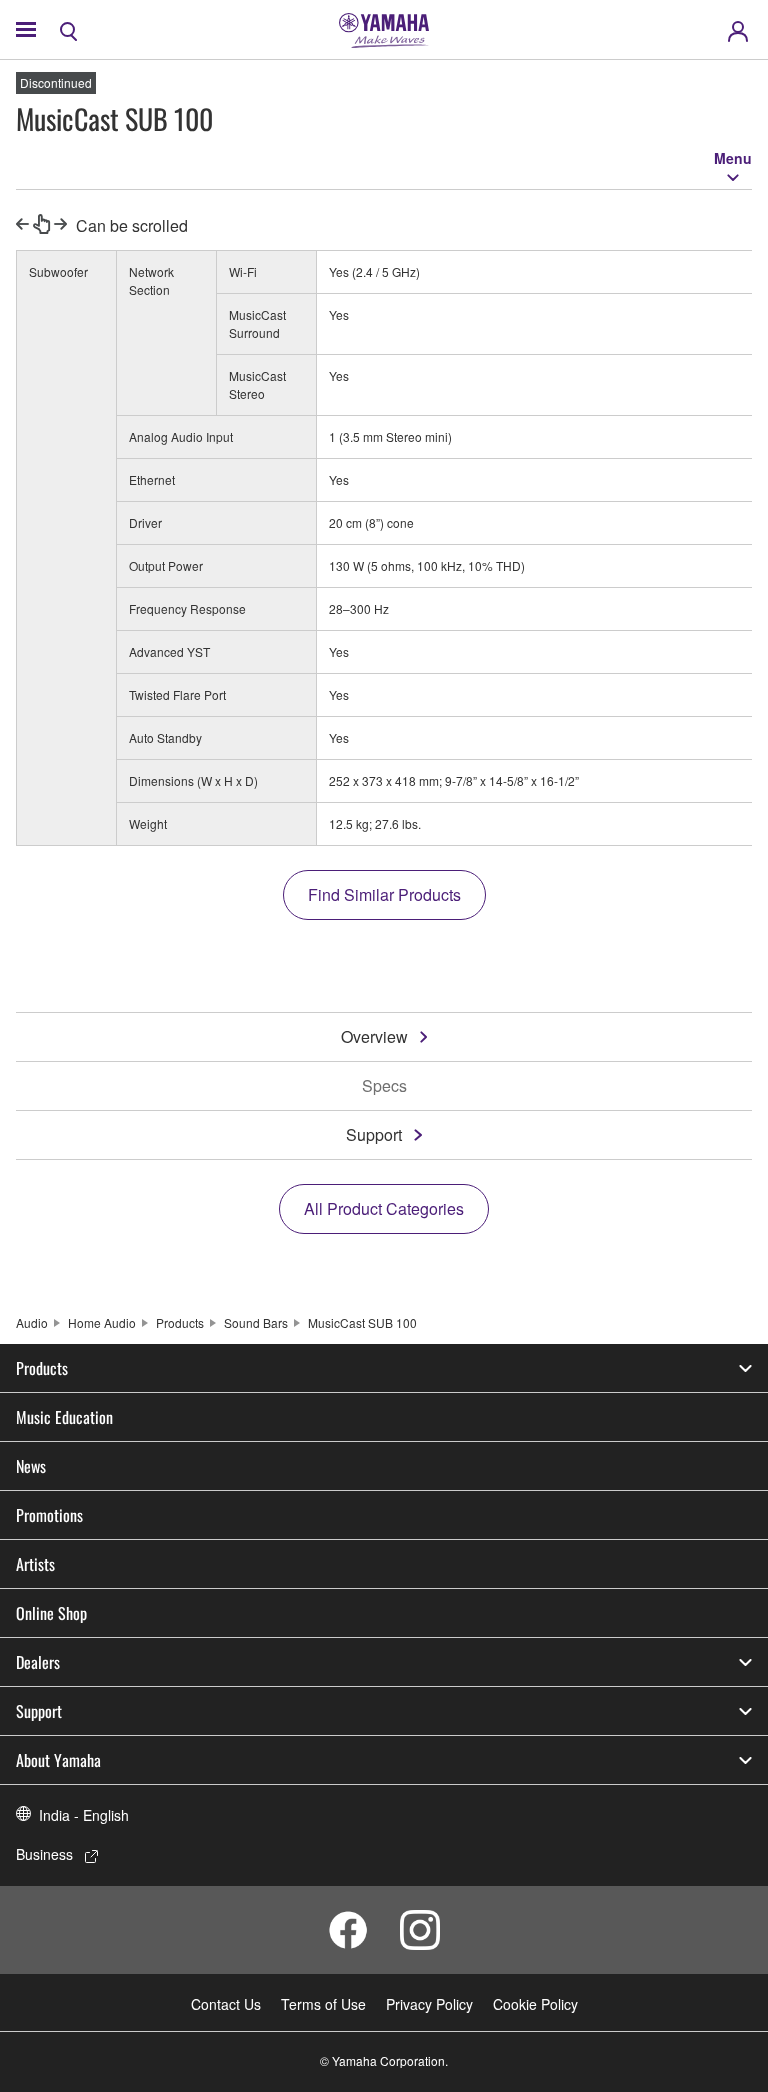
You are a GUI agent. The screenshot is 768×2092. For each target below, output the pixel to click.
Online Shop (51, 1613)
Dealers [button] (38, 1662)
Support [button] (39, 1711)
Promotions (49, 1515)
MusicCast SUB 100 (362, 1322)
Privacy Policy (429, 2004)
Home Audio (102, 1322)
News (31, 1466)
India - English (84, 1815)
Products (180, 1322)
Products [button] (42, 1368)
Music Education (64, 1417)
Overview (374, 1036)
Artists (35, 1564)
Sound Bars (256, 1322)
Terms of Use (323, 2004)
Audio (32, 1322)
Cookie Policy (535, 2004)
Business (44, 1854)
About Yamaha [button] (58, 1760)
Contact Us (226, 2004)
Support (374, 1134)
